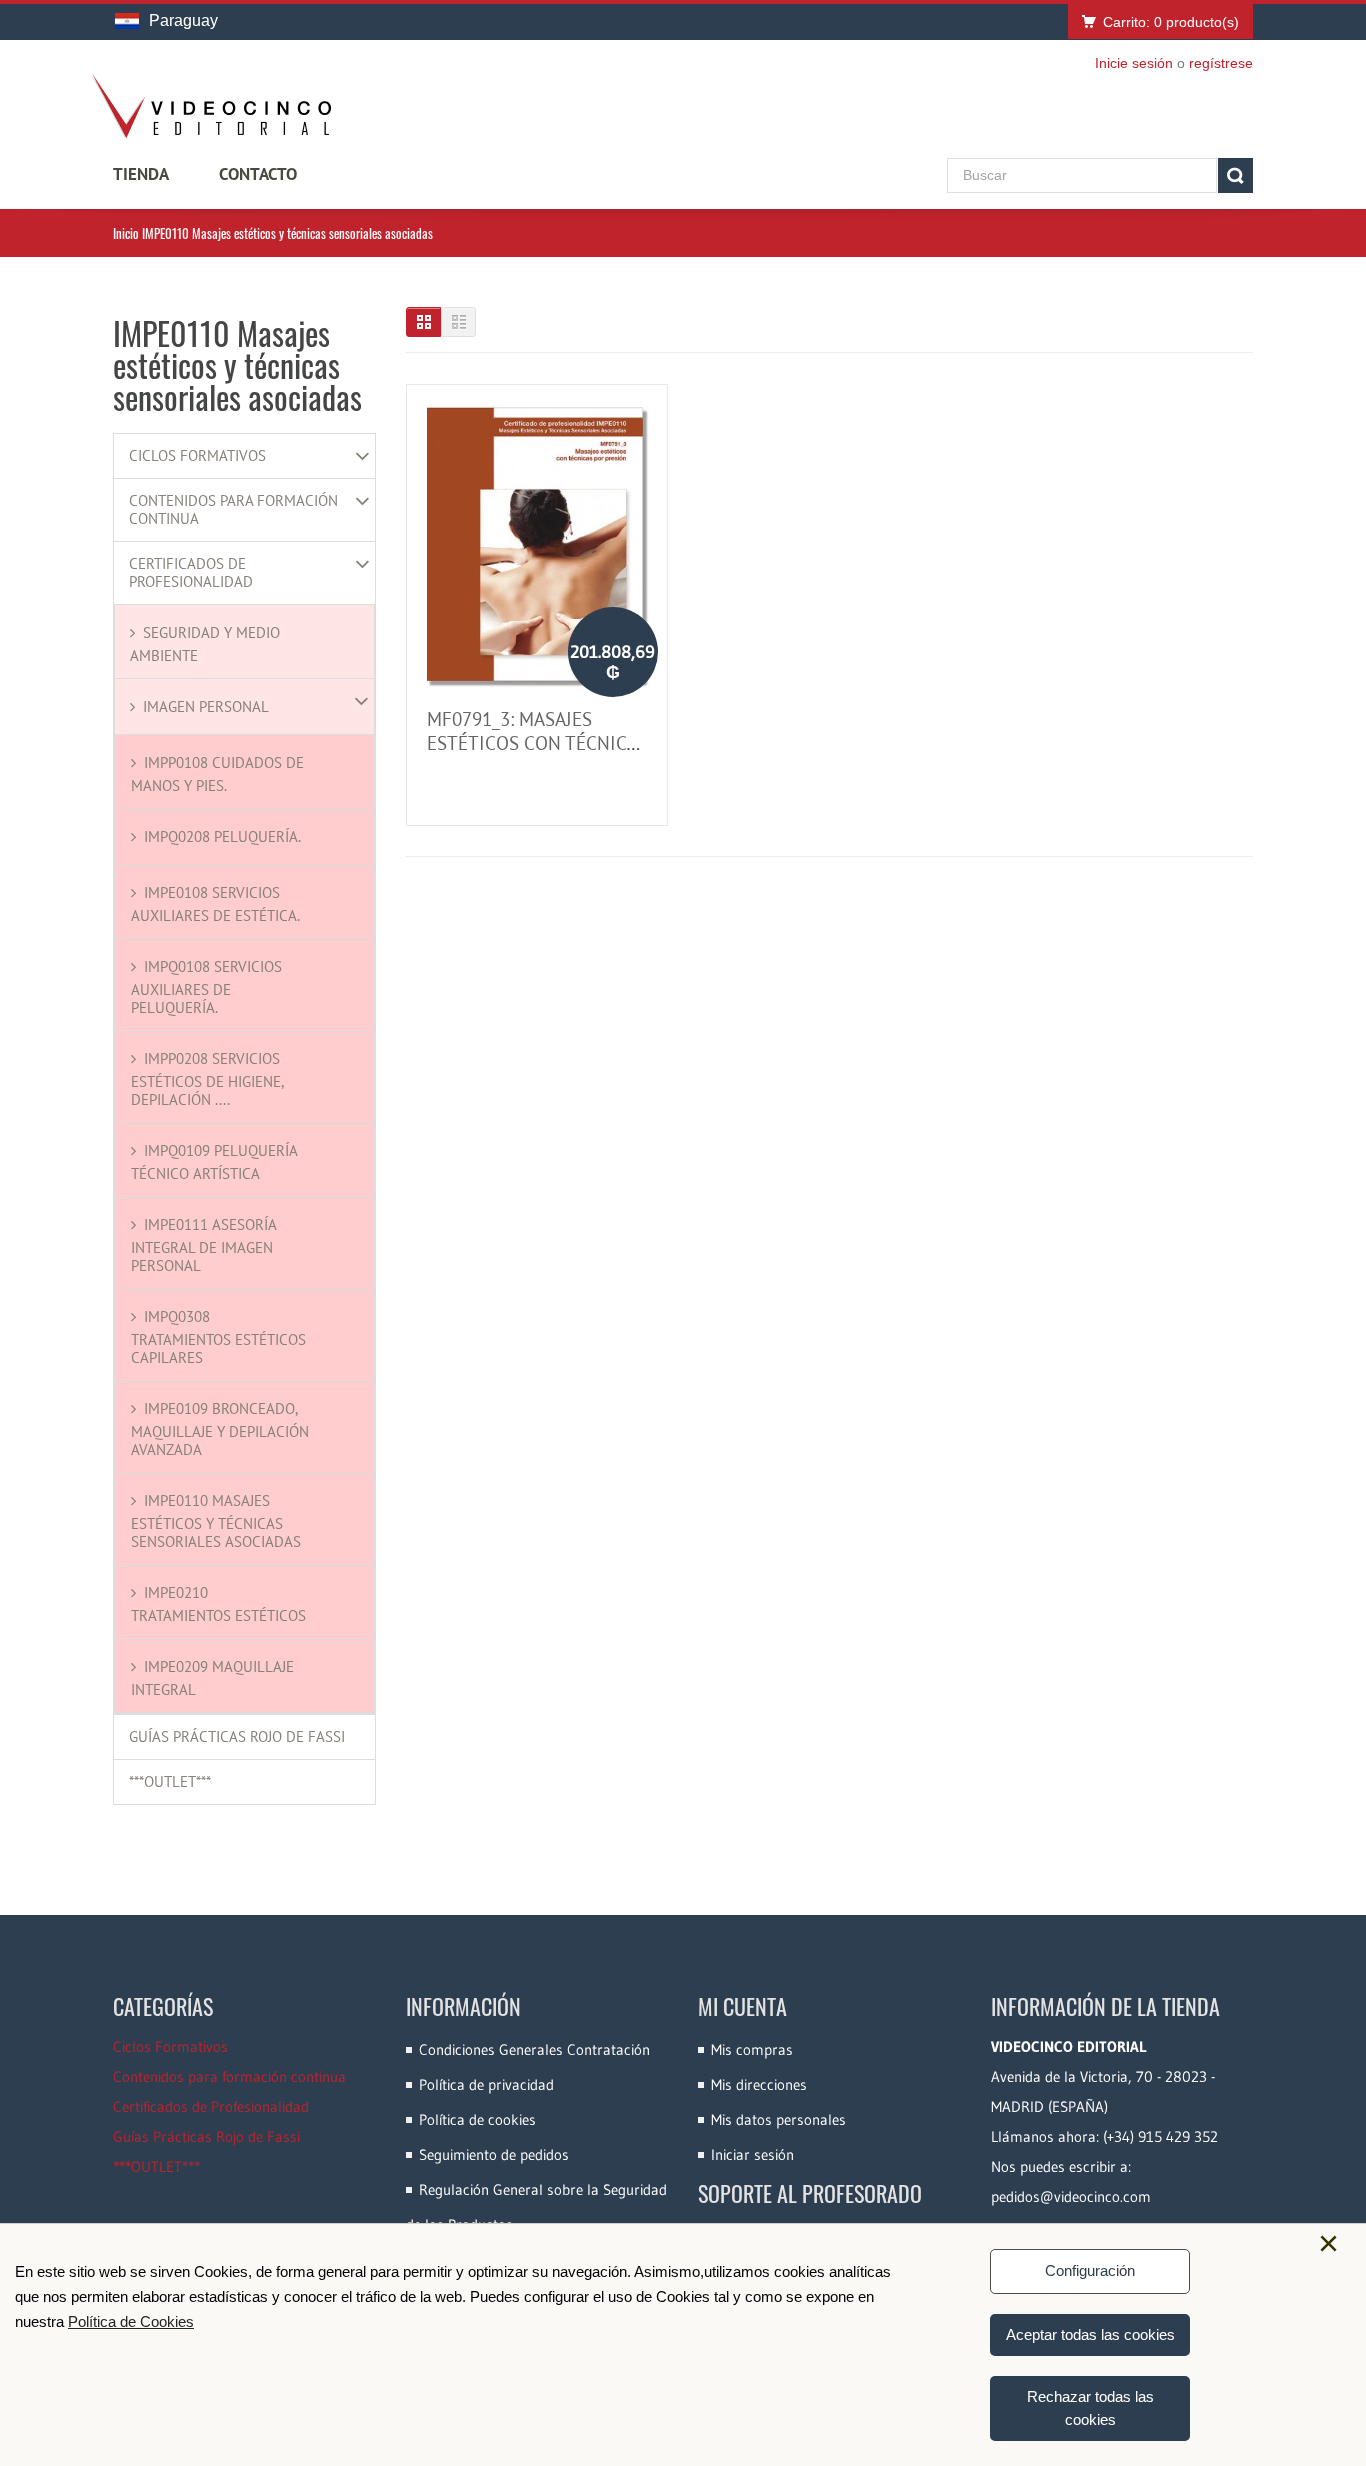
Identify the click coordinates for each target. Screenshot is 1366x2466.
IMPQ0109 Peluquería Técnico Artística (214, 1162)
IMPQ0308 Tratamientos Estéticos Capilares (218, 1337)
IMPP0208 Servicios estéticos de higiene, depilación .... (207, 1079)
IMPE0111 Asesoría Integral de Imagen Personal (203, 1245)
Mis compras (752, 2049)
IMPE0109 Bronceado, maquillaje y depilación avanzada (220, 1429)
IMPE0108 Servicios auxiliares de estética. (215, 904)
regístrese (1221, 63)
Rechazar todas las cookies (1090, 2408)
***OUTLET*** (170, 1782)
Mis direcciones (759, 2084)
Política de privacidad (486, 2084)
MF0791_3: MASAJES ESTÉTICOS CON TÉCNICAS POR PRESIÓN (537, 743)
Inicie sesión (1134, 63)
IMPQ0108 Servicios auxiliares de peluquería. (206, 987)
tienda (141, 174)
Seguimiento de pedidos (494, 2154)
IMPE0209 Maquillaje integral (212, 1678)
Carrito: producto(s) (1171, 22)
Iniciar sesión (752, 2154)
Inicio (126, 233)
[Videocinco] (211, 106)
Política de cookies (477, 2119)
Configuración (1090, 2270)
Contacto (258, 174)
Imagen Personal (206, 706)
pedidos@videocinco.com (1071, 2196)
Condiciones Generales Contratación (534, 2049)
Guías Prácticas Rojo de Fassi (237, 1737)
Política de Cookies (131, 2321)
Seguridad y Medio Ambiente (205, 644)
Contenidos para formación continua (233, 510)
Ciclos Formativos (197, 456)
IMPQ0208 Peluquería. (222, 836)
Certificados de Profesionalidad (191, 573)
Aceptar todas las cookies (1090, 2334)
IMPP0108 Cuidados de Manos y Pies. (217, 774)
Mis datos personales (778, 2119)
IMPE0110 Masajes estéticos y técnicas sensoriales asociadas (216, 1521)
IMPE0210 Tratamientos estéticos (218, 1604)
